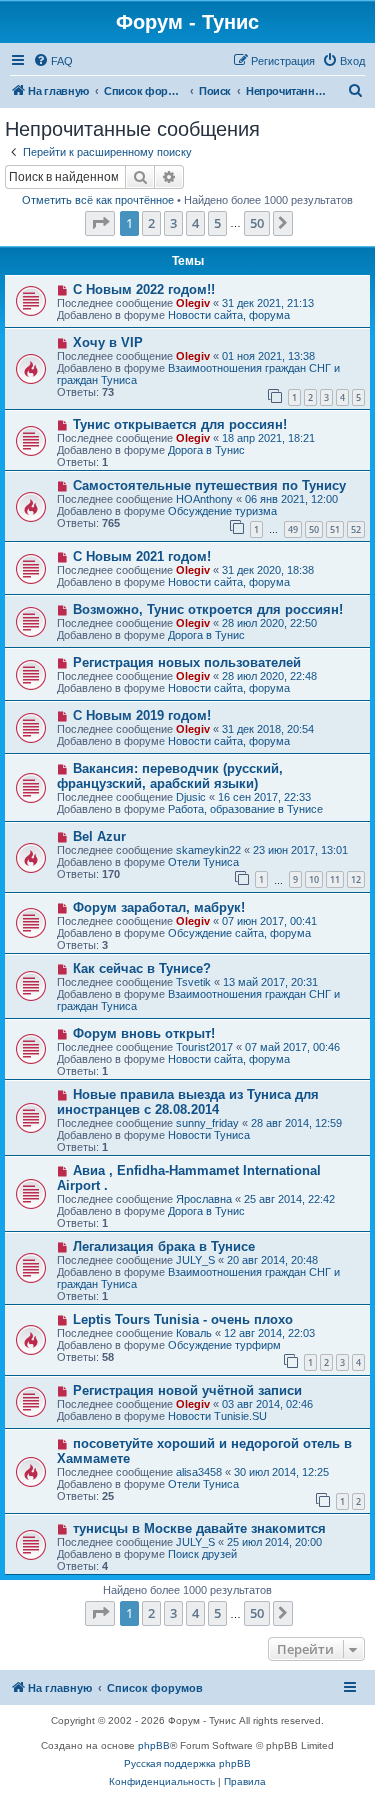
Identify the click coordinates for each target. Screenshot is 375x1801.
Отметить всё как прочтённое (98, 200)
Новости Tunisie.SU (217, 1416)
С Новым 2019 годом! (142, 715)
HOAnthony (204, 499)
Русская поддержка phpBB (187, 1763)
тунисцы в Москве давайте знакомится (199, 1528)
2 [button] (151, 223)
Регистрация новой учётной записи (187, 1390)
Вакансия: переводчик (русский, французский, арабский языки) (170, 776)
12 (356, 879)
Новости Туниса (209, 1135)
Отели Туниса (203, 862)
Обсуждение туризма (222, 511)
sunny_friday (207, 1123)
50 (314, 529)
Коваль (194, 1333)
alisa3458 (199, 1472)
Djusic (191, 797)
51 (335, 529)
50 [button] (257, 223)
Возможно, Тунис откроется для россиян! (208, 609)
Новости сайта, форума (229, 315)
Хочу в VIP (108, 342)
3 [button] (173, 223)
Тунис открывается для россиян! (180, 424)
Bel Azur (99, 836)
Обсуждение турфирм (224, 1345)
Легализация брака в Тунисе (164, 1246)
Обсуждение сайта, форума (239, 933)
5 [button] (217, 223)
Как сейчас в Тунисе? (142, 968)
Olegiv (193, 303)
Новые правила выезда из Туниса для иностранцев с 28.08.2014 (188, 1102)
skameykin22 (208, 850)
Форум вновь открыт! (144, 1033)
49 (293, 529)
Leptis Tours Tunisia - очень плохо (183, 1319)
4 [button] (195, 223)
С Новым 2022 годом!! (144, 289)
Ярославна (204, 1199)
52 (356, 529)
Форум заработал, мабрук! (159, 907)
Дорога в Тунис (206, 450)
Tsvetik (193, 982)
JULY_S (195, 1260)
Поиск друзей (202, 1554)
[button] (100, 223)
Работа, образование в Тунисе (245, 809)
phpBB (154, 1745)
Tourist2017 (204, 1047)
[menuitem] (53, 61)
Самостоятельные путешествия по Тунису (209, 485)
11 (335, 879)
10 (314, 879)
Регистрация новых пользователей (187, 662)
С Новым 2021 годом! (142, 556)
